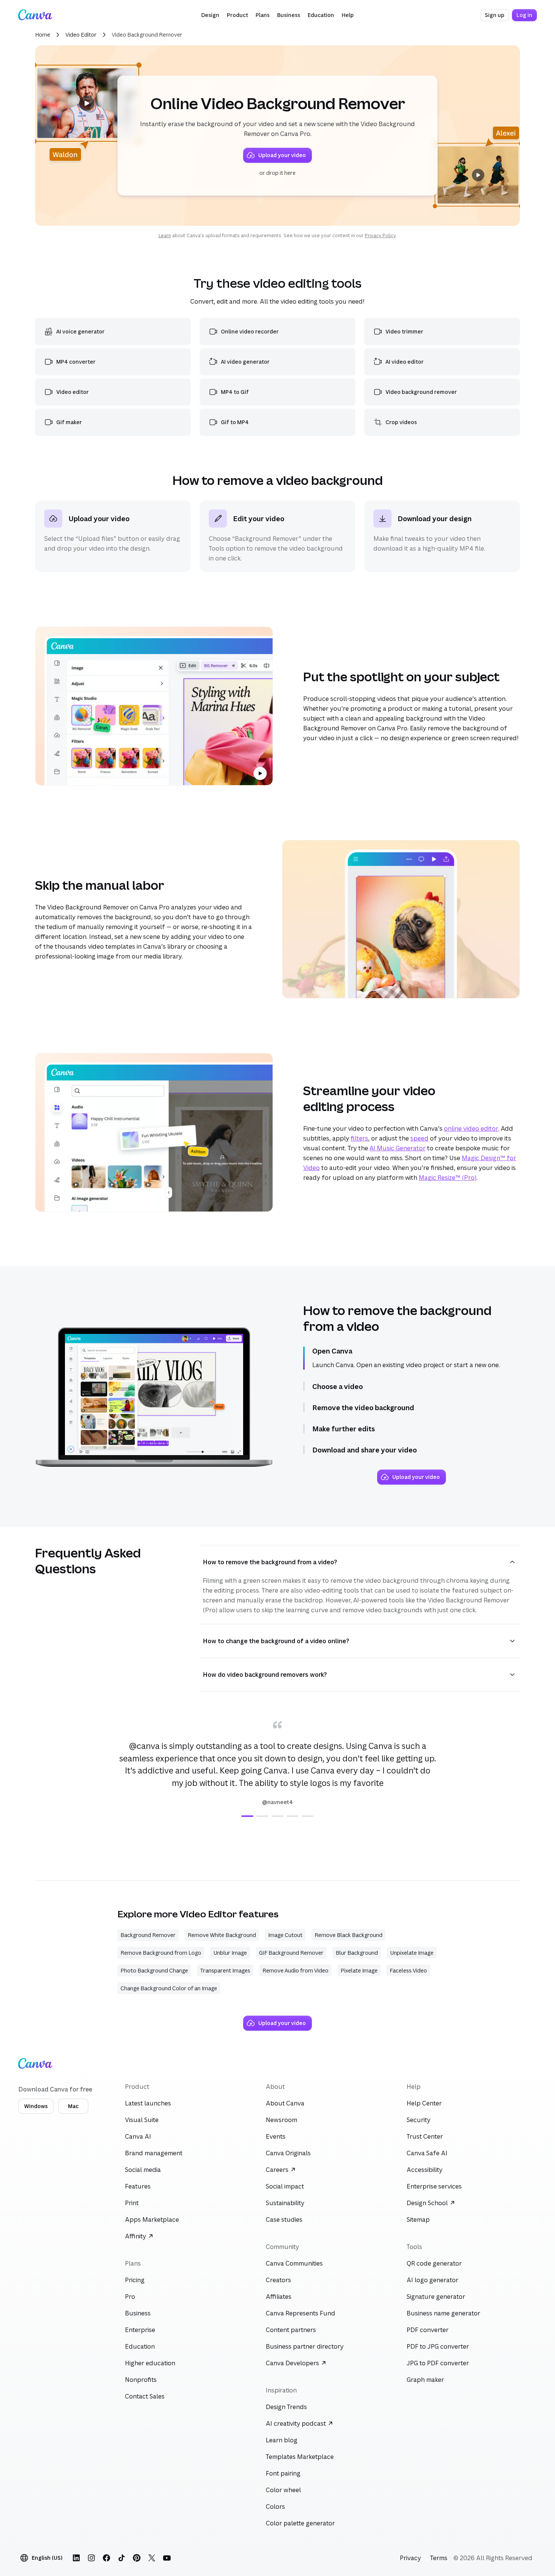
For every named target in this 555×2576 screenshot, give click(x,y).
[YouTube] (167, 2558)
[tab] (247, 1816)
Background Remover (148, 1935)
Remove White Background (222, 1935)
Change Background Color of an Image (169, 1988)
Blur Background (357, 1953)
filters (359, 1138)
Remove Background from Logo (161, 1953)
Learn (165, 235)
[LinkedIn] (76, 2558)
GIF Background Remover (291, 1953)
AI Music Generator (398, 1148)
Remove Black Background (348, 1935)
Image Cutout (285, 1935)
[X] (152, 2558)
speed (419, 1138)
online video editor (471, 1128)
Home (43, 35)
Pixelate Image (359, 1970)
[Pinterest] (137, 2558)
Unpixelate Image (412, 1953)
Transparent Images (225, 1970)
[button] (210, 15)
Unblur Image (230, 1953)
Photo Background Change (154, 1970)
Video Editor (81, 35)
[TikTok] (122, 2558)
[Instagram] (91, 2558)
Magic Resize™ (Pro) (448, 1178)
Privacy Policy (380, 235)
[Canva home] (35, 15)
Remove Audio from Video (295, 1970)
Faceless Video (408, 1970)
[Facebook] (106, 2558)
